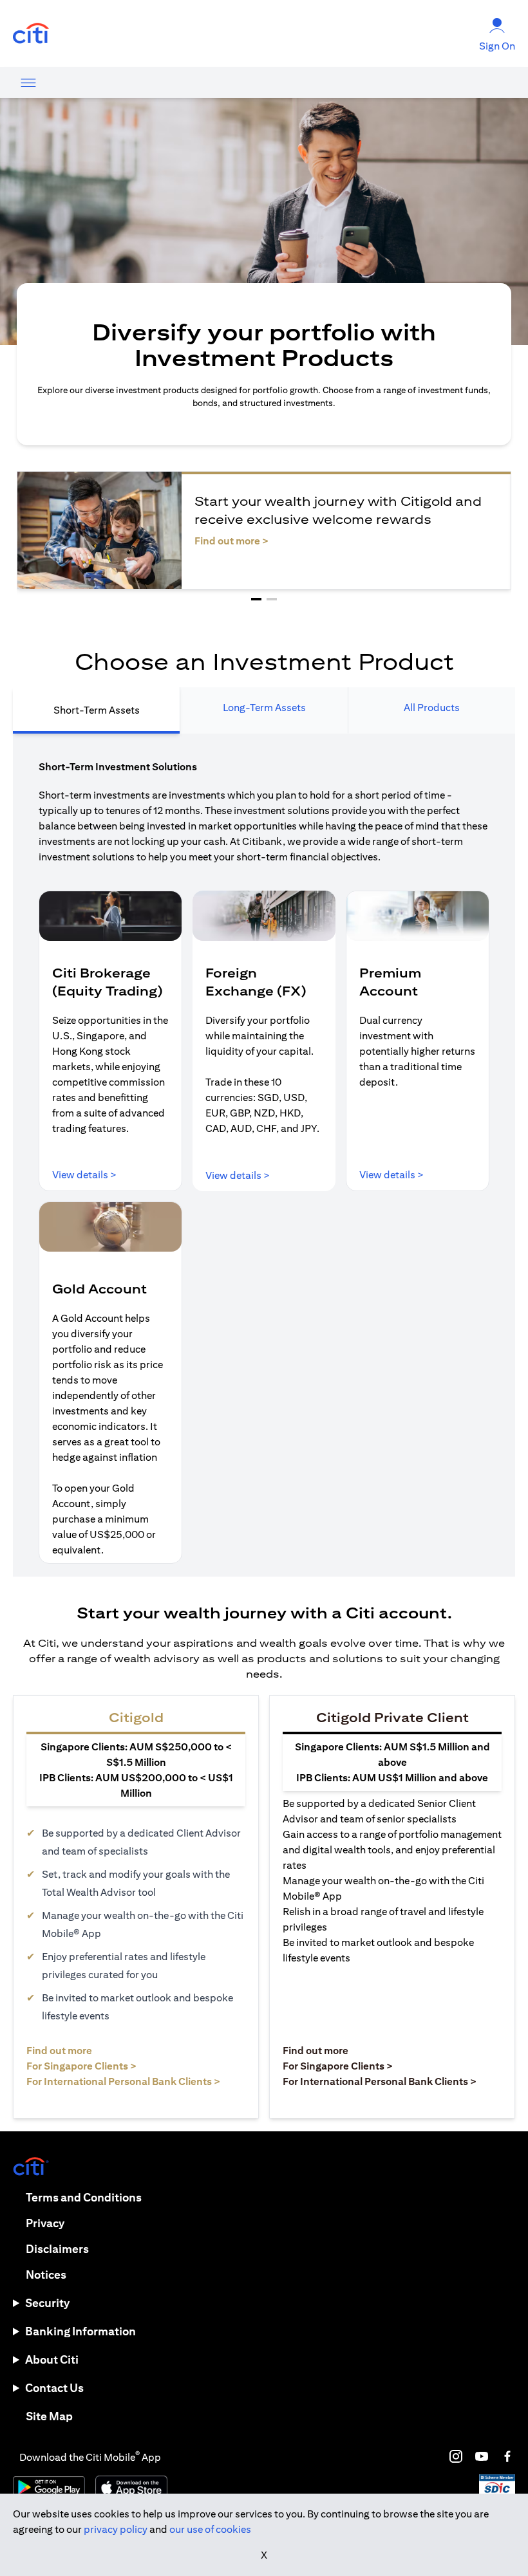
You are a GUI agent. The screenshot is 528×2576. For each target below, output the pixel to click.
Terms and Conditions (84, 2197)
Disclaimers (57, 2249)
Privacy (45, 2223)
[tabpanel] (264, 1155)
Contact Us (54, 2388)
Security (47, 2303)
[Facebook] (507, 2456)
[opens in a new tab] (31, 34)
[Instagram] (456, 2456)
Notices (46, 2275)
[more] (28, 82)
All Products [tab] (432, 708)
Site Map (49, 2416)
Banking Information (80, 2331)
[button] (256, 599)
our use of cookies (210, 2529)
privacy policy (116, 2529)
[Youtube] (482, 2456)
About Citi (52, 2359)
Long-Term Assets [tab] (264, 708)
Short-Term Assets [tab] (97, 710)
